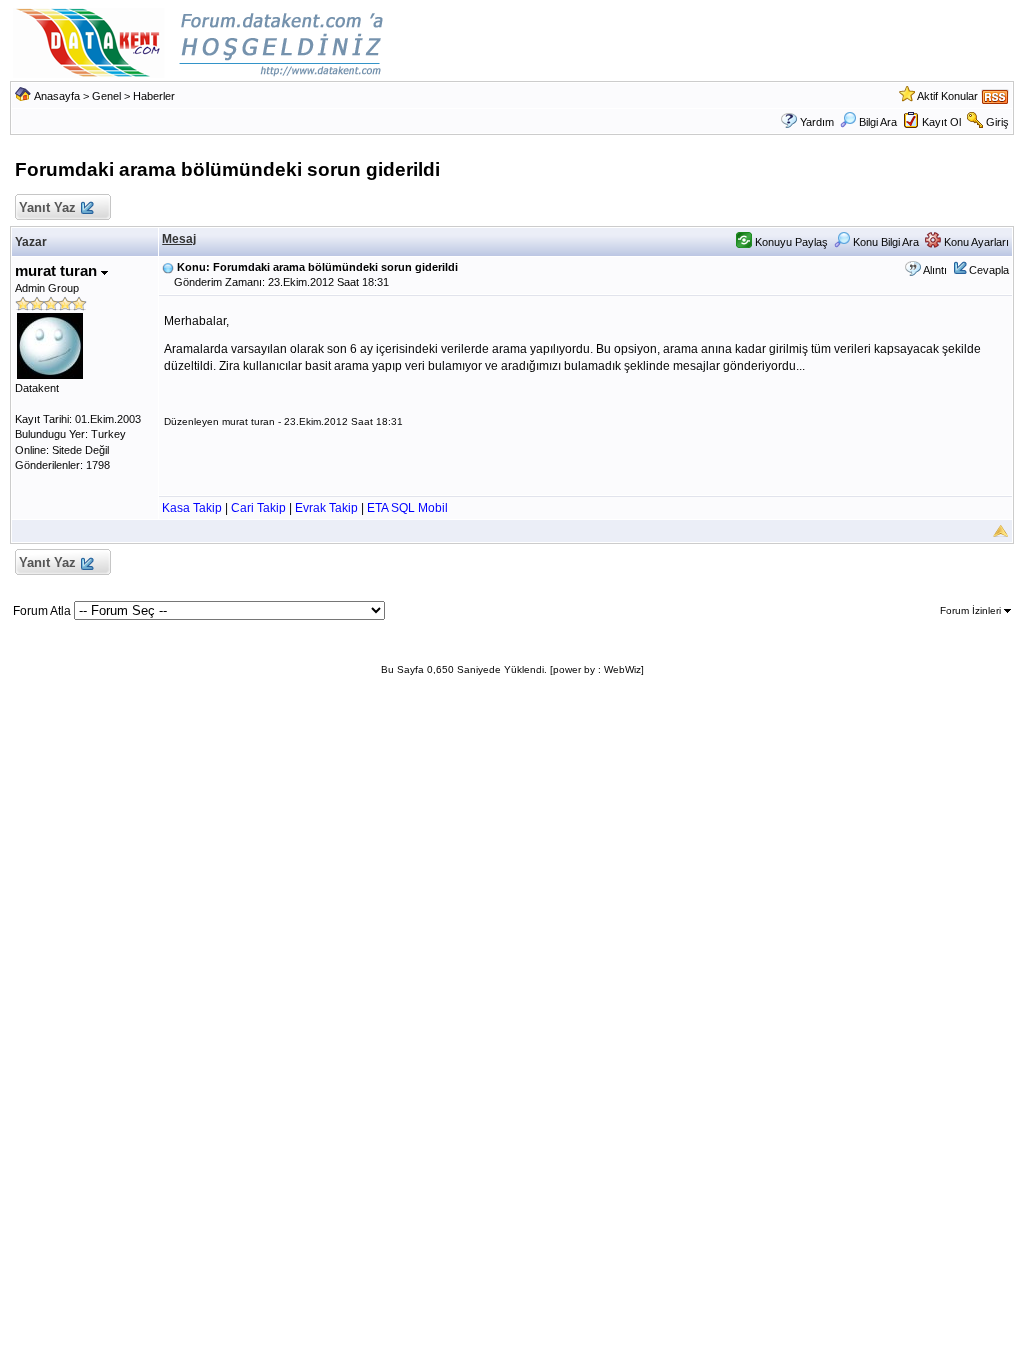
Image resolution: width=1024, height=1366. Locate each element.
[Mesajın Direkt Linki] (168, 267)
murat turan (58, 270)
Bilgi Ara (878, 122)
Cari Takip (258, 508)
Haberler (154, 96)
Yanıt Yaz (47, 207)
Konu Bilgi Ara (884, 242)
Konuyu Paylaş (790, 242)
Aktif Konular (947, 96)
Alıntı (935, 270)
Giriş (997, 122)
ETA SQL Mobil (407, 508)
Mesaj (179, 239)
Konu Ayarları (975, 242)
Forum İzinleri (972, 610)
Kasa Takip (192, 508)
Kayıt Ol (941, 122)
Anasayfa (57, 96)
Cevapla (989, 270)
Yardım (817, 122)
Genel (106, 96)
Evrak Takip (326, 508)
